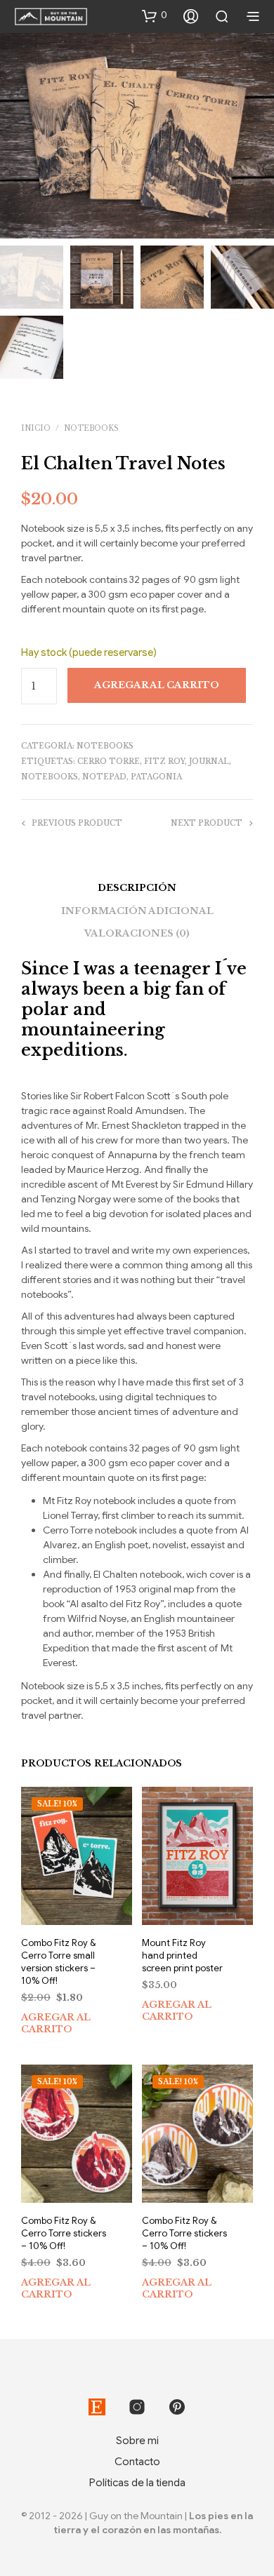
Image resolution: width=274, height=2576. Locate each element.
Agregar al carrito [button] (56, 2024)
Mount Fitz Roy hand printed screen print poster (182, 1956)
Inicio (36, 428)
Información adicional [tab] (137, 911)
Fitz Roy (164, 762)
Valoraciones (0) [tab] (137, 933)
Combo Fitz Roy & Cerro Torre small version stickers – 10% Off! (58, 1962)
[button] (155, 15)
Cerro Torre (109, 762)
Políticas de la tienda (137, 2483)
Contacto (137, 2462)
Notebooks (91, 428)
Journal (209, 762)
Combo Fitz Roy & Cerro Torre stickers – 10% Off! (64, 2233)
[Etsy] (97, 2407)
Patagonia (156, 777)
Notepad (104, 777)
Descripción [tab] (137, 888)
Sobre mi (137, 2441)
